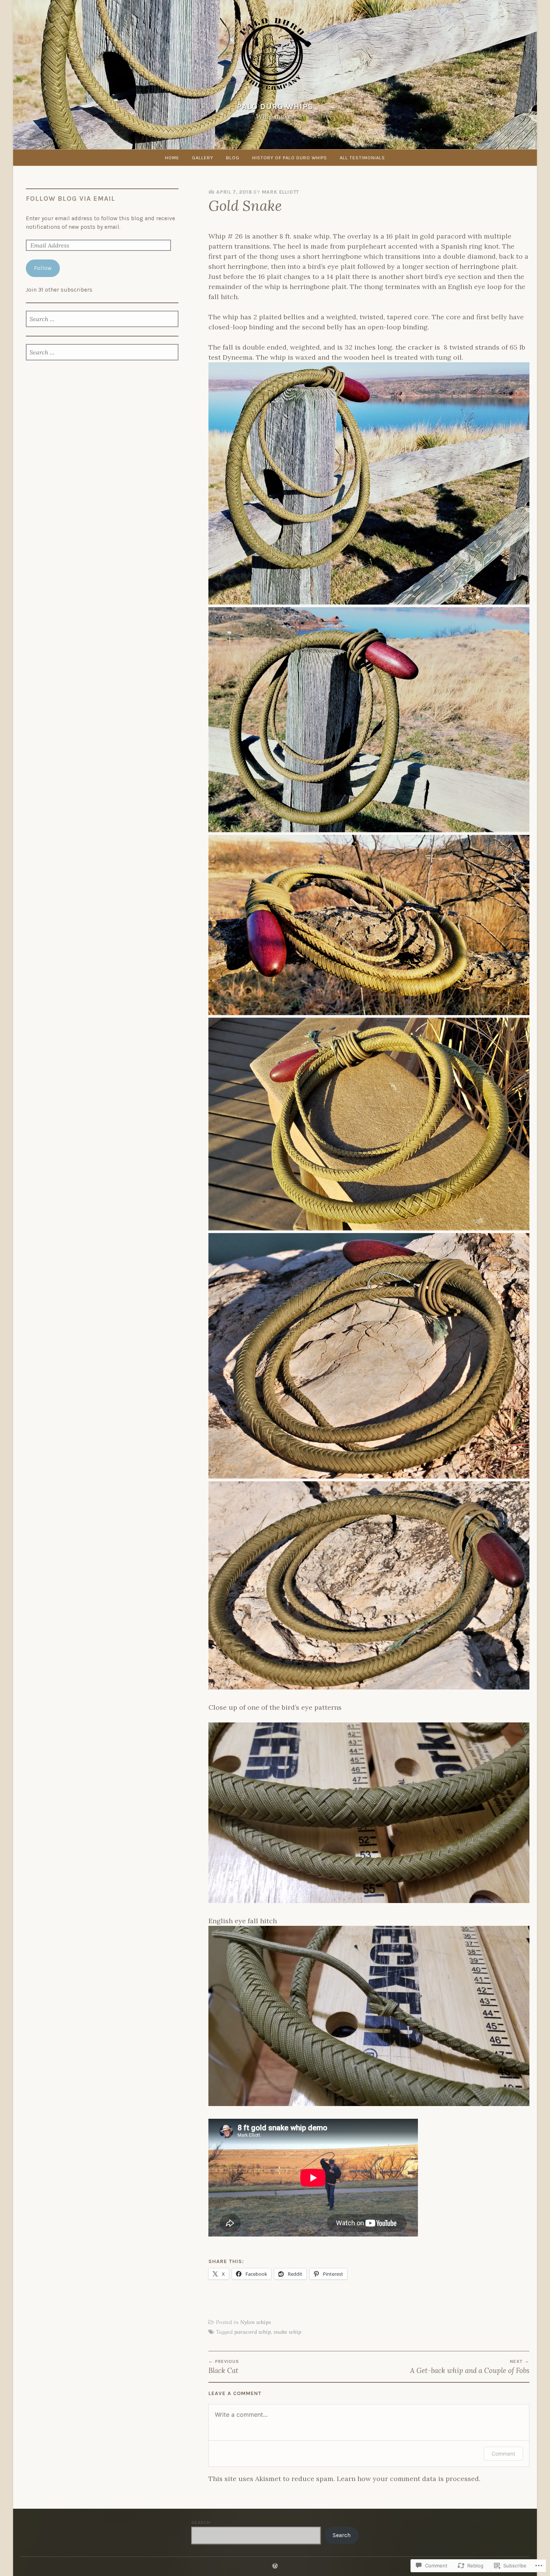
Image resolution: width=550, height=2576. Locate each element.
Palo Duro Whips (275, 107)
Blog (233, 158)
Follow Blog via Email (71, 199)
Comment (503, 2454)
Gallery (203, 158)
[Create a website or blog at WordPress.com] (275, 2566)
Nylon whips (256, 2322)
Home (172, 158)
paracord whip (253, 2332)
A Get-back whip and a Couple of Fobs (470, 2367)
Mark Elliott (281, 192)
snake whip (287, 2332)
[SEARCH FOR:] (102, 320)
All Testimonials (362, 158)
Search (201, 2523)
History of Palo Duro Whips (290, 158)
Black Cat (224, 2367)
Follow (43, 268)
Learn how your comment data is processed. (409, 2479)
